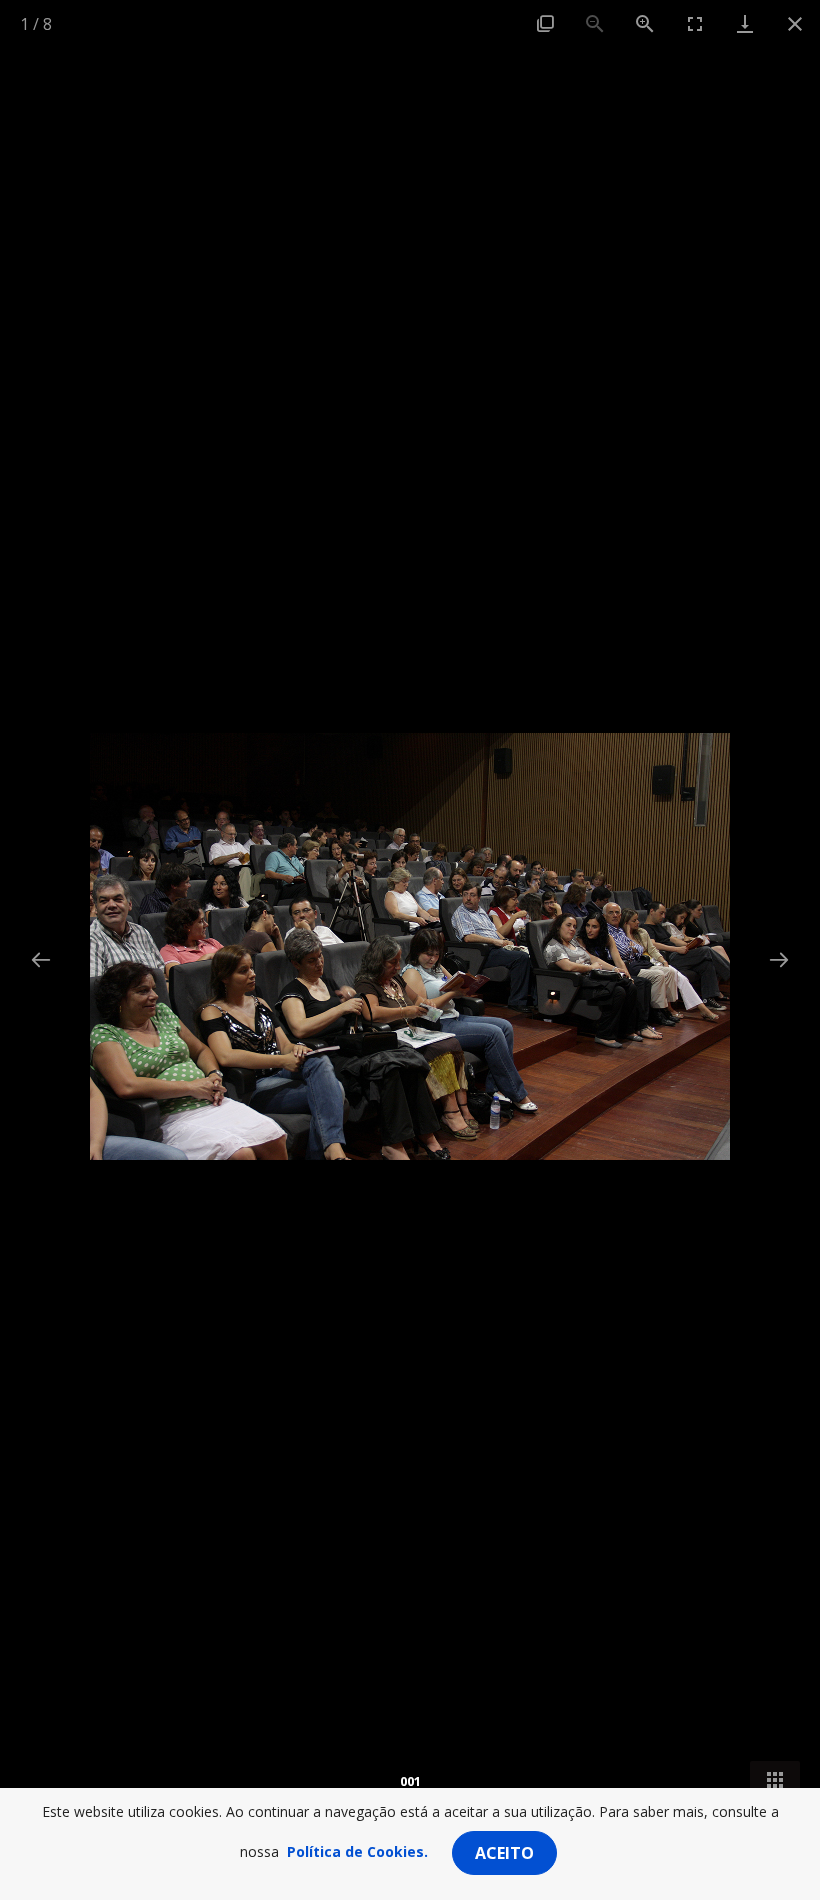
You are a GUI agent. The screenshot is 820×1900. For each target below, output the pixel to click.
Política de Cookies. (357, 1851)
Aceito (504, 1853)
